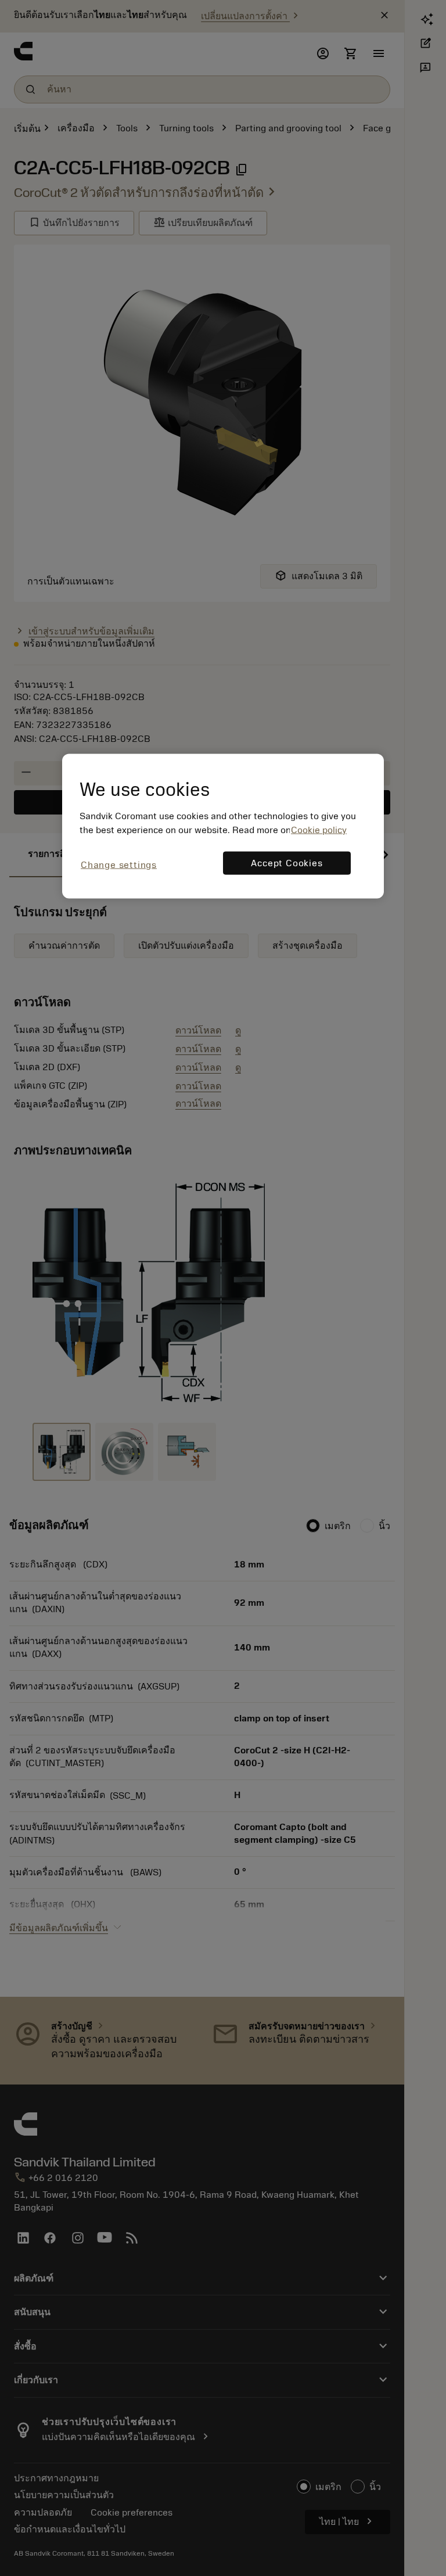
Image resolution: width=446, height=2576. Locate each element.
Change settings (119, 865)
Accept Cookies (287, 863)
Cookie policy (319, 830)
